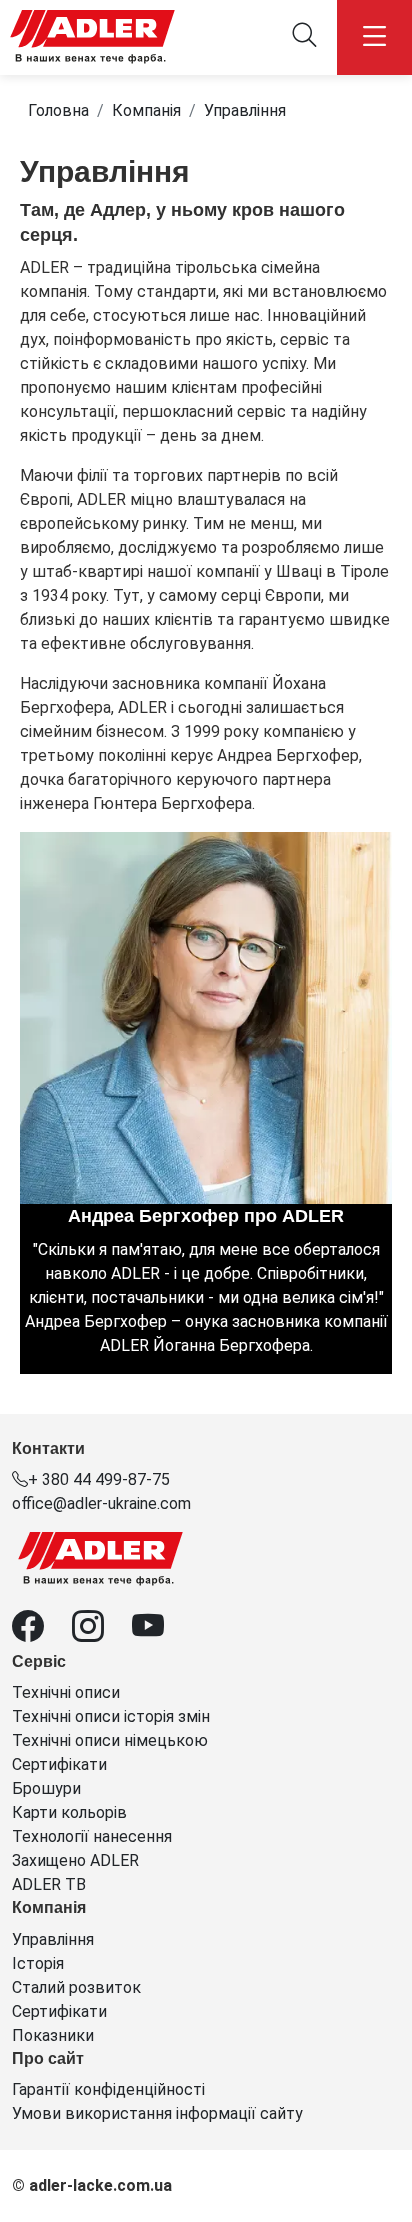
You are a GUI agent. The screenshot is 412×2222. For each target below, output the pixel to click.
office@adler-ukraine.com (101, 1503)
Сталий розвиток (76, 1987)
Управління (245, 110)
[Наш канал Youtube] (160, 1632)
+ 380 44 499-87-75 (99, 1479)
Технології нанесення (92, 1836)
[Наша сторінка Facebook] (42, 1632)
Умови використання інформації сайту (157, 2113)
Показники (53, 2035)
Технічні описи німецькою (110, 1740)
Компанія (146, 110)
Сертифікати (59, 1764)
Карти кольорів (69, 1812)
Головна (58, 110)
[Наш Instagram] (102, 1632)
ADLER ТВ (49, 1884)
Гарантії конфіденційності (108, 2089)
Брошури (46, 1788)
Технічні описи (66, 1692)
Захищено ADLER (75, 1860)
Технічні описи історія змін (111, 1716)
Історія (38, 1963)
